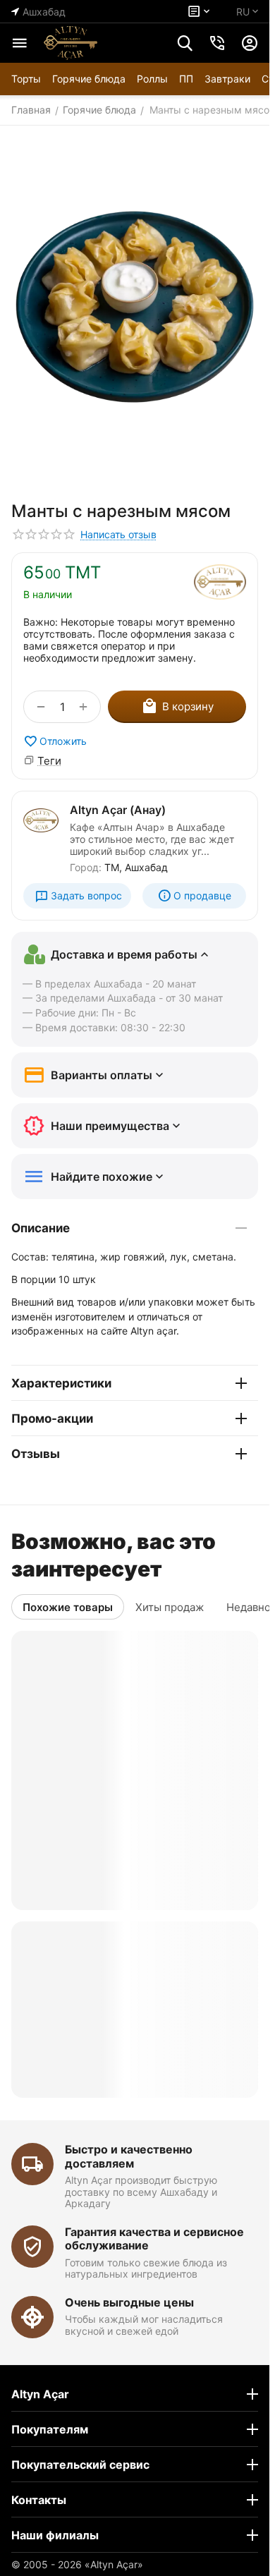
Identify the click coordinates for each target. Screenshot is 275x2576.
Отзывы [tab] (36, 1454)
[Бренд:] (220, 582)
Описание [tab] (41, 1228)
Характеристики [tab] (61, 1383)
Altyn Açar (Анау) (118, 810)
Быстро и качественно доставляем (129, 2156)
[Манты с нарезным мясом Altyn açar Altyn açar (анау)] (135, 307)
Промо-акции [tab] (52, 1418)
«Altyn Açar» (114, 2564)
